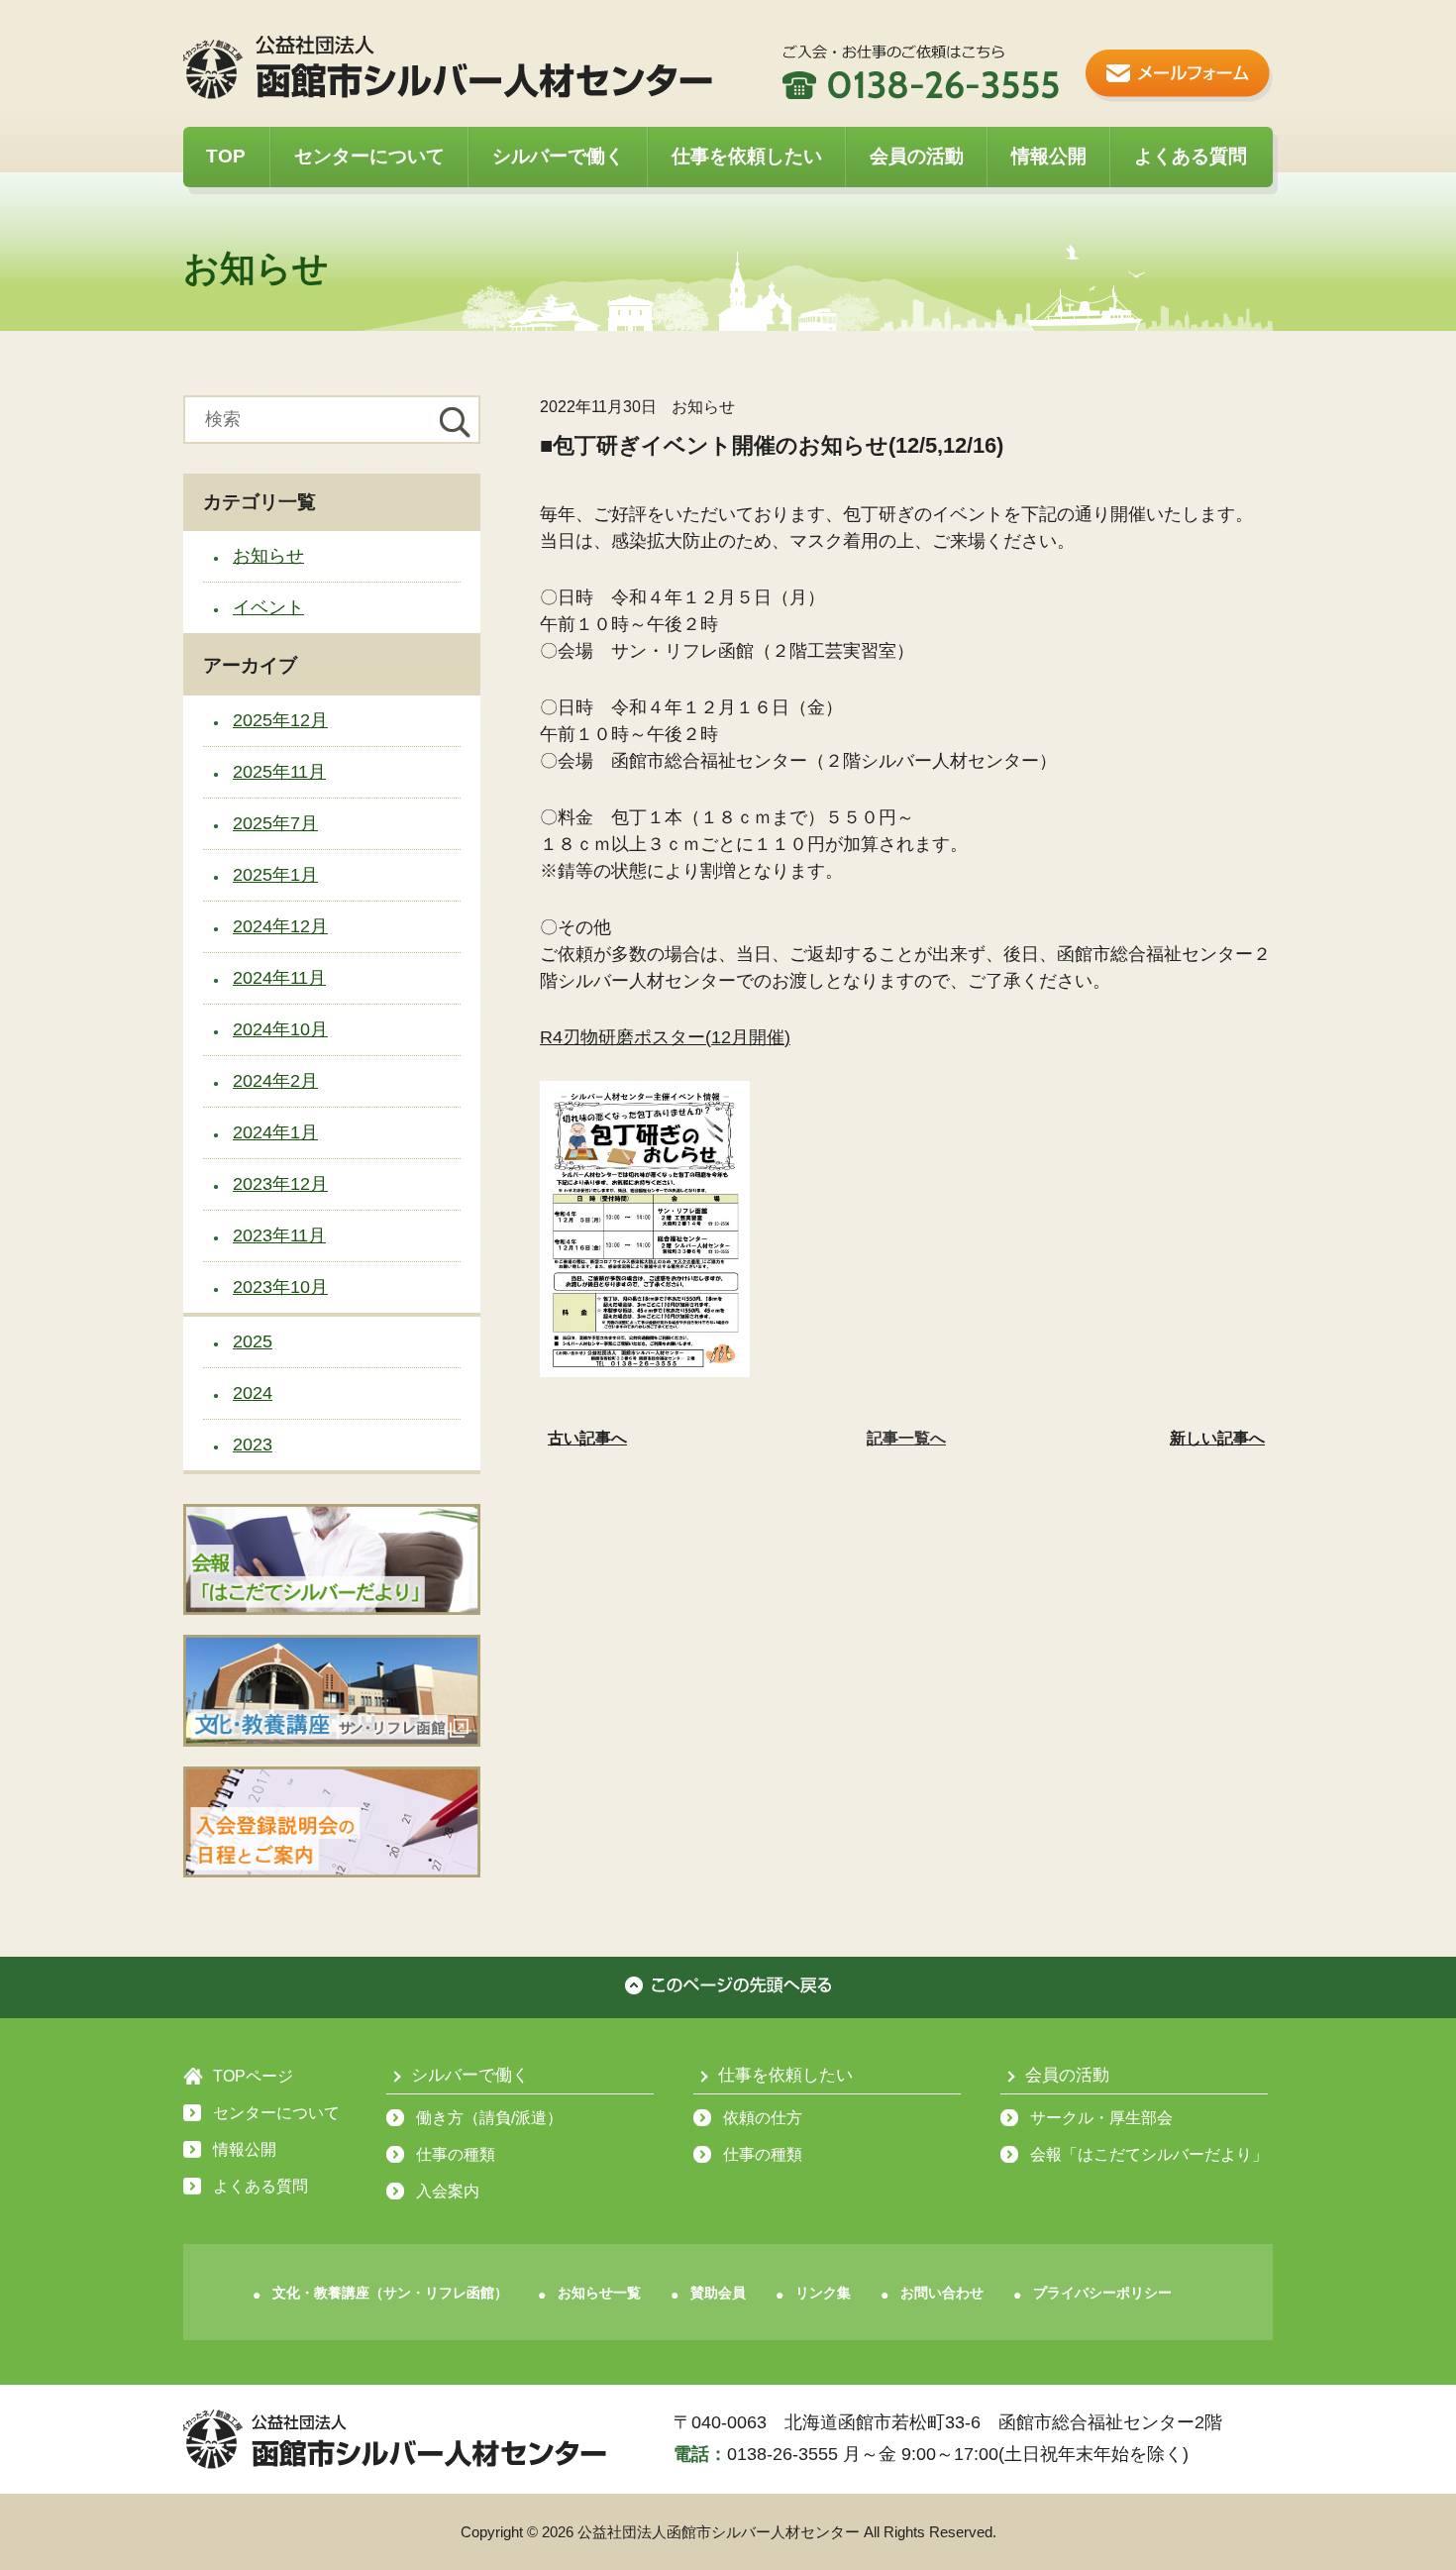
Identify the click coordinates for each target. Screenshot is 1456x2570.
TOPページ (253, 2076)
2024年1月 (275, 1132)
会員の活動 (917, 156)
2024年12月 (280, 926)
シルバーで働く (558, 156)
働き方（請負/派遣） (489, 2118)
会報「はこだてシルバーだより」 (1149, 2154)
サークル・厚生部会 (1101, 2118)
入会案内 (448, 2191)
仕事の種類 (456, 2154)
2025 (253, 1341)
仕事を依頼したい (747, 156)
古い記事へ (587, 1438)
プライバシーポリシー (1102, 2293)
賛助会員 (718, 2293)
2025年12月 (280, 720)
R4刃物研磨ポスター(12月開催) (665, 1037)
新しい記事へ (1217, 1438)
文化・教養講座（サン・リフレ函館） (390, 2293)
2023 (253, 1445)
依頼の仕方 (763, 2118)
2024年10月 (280, 1029)
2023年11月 (279, 1235)
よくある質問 (1191, 156)
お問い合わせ (942, 2293)
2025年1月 (275, 875)
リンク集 (823, 2293)
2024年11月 (279, 978)
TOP (226, 156)
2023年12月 (280, 1184)
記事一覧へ (906, 1438)
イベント (268, 607)
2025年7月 (275, 823)
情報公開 (1049, 156)
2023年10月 (280, 1287)
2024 (253, 1393)
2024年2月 (275, 1081)
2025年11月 (279, 772)
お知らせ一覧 (599, 2293)
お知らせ (268, 556)
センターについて (369, 156)
